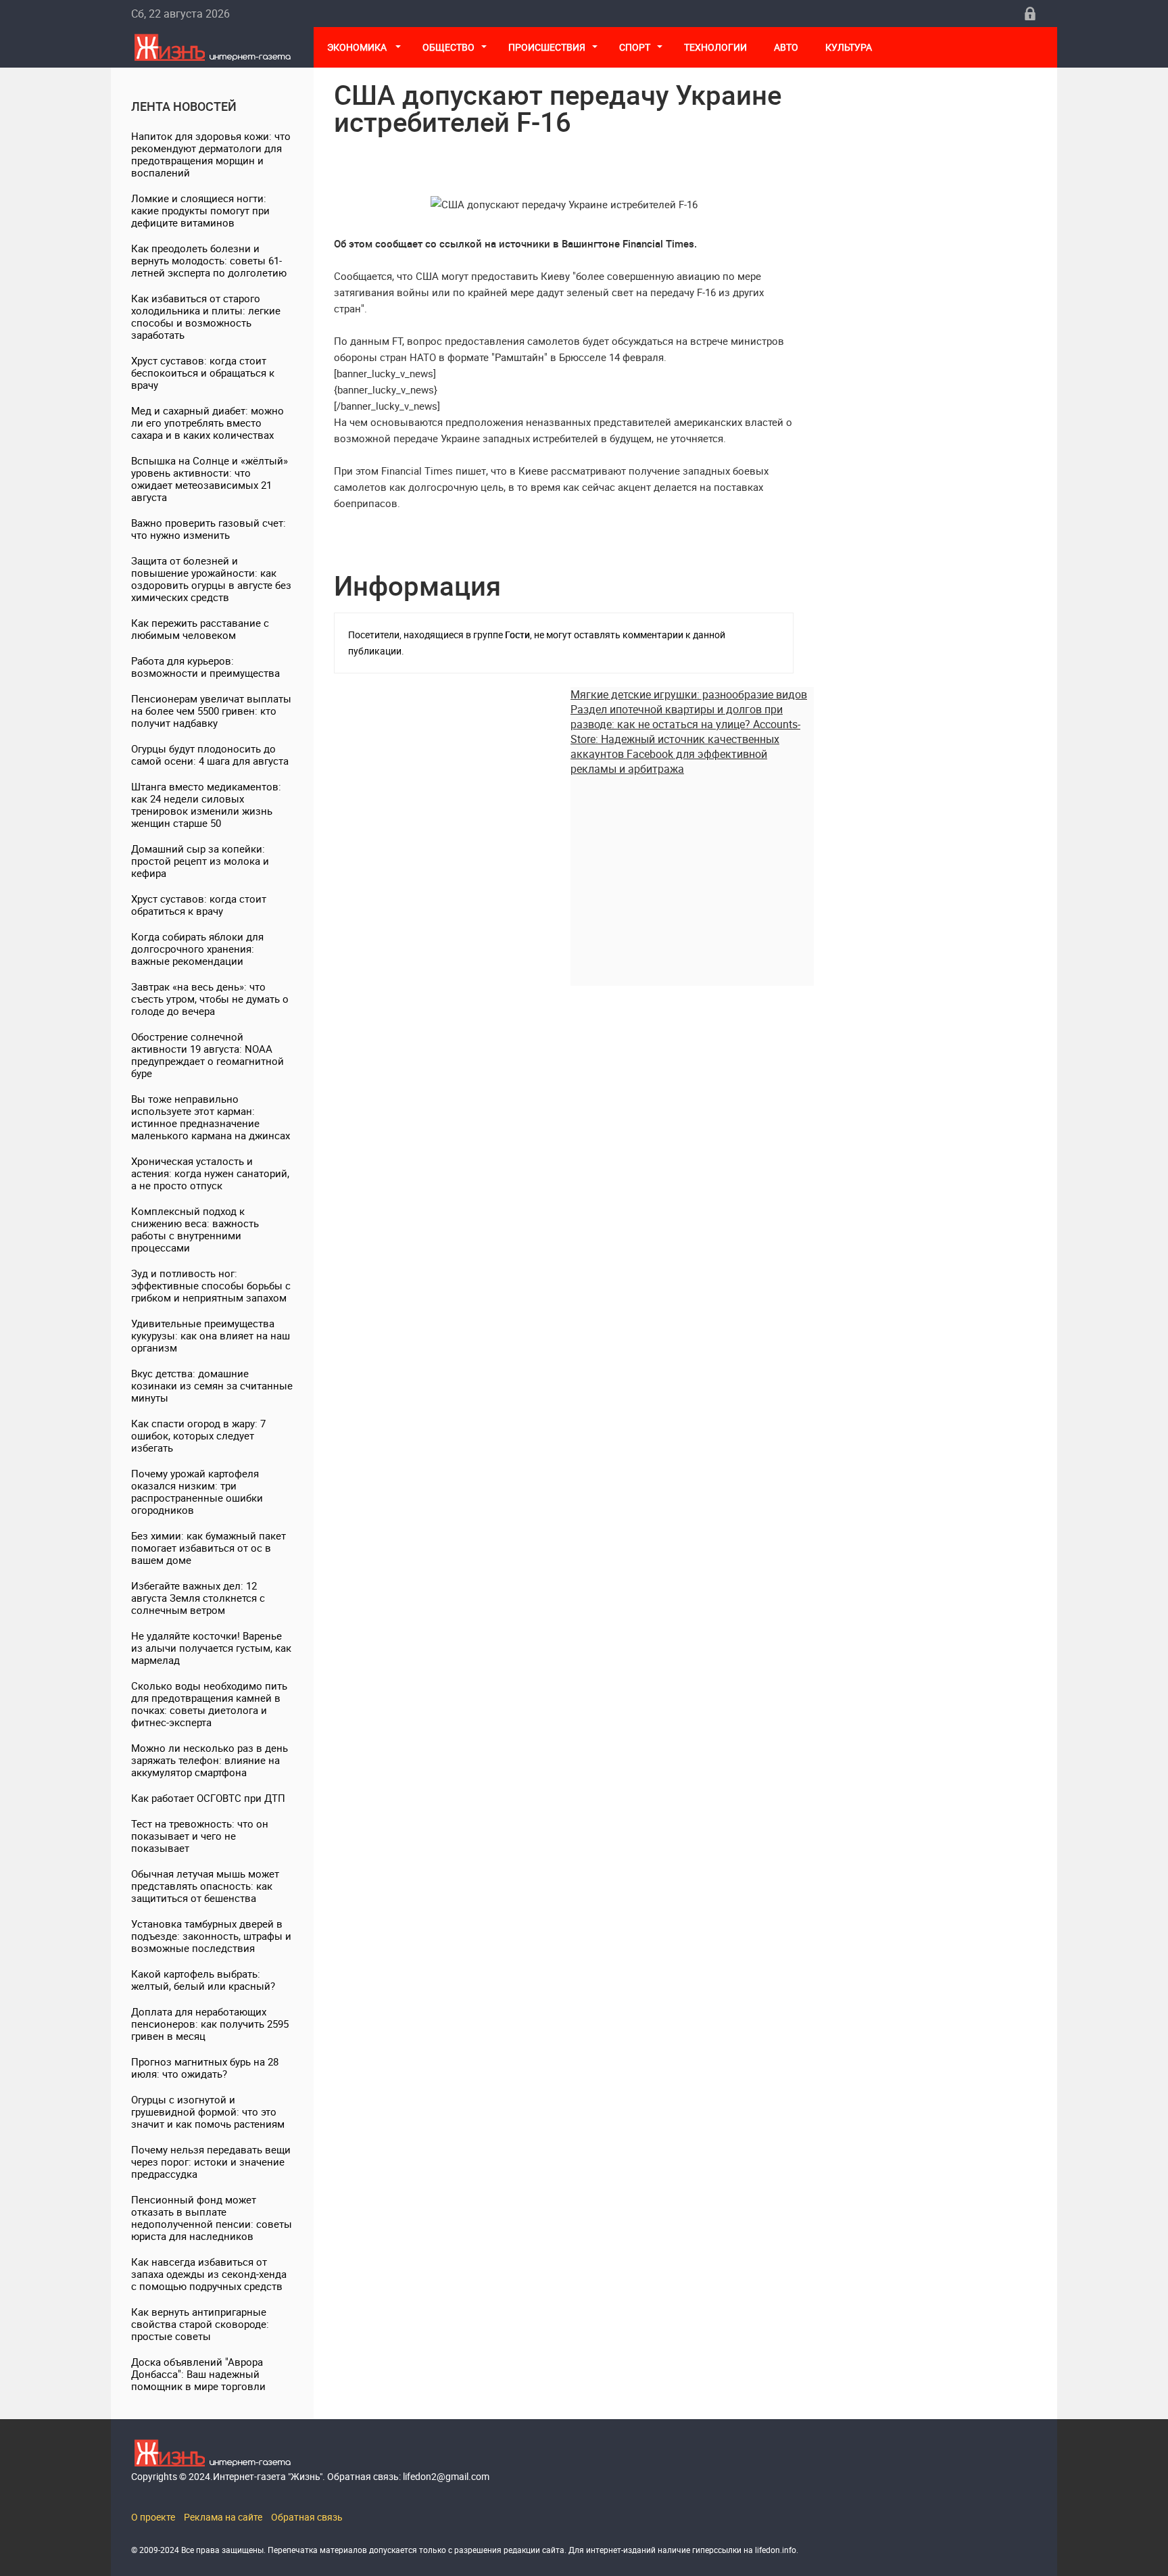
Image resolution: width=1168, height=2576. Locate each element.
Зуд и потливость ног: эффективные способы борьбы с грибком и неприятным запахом (211, 1285)
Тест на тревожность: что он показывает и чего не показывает (200, 1836)
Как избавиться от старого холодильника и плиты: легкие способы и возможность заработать (206, 316)
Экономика (358, 47)
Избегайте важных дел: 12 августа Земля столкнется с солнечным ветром (198, 1598)
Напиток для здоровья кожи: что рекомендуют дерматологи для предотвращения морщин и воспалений (211, 154)
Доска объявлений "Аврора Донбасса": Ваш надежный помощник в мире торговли (198, 2374)
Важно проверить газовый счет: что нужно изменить (209, 529)
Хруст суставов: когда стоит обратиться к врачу (199, 905)
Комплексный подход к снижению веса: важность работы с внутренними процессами (195, 1229)
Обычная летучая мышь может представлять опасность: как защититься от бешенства (205, 1886)
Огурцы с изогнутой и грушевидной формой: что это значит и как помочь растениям (208, 2112)
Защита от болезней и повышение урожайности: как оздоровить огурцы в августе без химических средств (211, 579)
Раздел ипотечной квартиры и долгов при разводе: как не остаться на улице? (677, 717)
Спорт (635, 47)
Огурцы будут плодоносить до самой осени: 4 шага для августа (210, 755)
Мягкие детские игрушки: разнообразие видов (689, 694)
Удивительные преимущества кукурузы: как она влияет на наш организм (211, 1335)
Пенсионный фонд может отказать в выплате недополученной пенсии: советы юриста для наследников (212, 2218)
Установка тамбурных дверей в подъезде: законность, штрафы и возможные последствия (211, 1936)
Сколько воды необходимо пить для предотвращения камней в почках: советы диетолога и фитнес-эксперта (209, 1704)
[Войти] (1030, 14)
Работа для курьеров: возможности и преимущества (205, 667)
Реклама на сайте (223, 2517)
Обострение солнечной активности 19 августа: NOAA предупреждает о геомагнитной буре (208, 1055)
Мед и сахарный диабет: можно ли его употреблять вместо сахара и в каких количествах (208, 423)
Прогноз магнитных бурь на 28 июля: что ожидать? (205, 2068)
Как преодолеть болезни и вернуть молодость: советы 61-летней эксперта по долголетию (209, 260)
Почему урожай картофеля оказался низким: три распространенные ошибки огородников (197, 1492)
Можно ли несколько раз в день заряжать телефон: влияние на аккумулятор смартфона (210, 1760)
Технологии (715, 47)
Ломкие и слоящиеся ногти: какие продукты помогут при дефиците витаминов (200, 210)
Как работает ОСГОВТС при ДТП (208, 1798)
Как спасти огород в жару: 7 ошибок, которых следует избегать (198, 1435)
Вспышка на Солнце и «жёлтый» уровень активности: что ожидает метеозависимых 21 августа (210, 479)
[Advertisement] (692, 871)
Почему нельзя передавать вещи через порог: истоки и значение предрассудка (211, 2162)
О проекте (153, 2517)
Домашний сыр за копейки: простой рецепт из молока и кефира (200, 861)
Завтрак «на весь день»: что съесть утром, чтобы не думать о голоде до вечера (210, 999)
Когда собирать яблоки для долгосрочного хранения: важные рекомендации (197, 949)
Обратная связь (307, 2517)
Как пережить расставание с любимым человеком (200, 629)
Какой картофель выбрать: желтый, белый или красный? (203, 1980)
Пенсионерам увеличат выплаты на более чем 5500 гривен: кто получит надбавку (211, 711)
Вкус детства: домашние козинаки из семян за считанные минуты (212, 1385)
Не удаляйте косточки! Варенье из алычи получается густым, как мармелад (211, 1648)
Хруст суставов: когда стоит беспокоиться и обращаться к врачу (203, 373)
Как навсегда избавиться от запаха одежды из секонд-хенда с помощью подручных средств (209, 2274)
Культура (850, 47)
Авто (786, 47)
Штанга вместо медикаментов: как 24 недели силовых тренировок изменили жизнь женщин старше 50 (206, 805)
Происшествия (547, 47)
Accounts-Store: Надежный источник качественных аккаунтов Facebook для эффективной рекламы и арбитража (685, 746)
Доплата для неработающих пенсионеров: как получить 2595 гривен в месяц (210, 2024)
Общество (448, 47)
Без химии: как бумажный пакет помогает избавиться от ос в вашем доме (209, 1548)
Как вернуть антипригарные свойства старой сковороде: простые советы (200, 2324)
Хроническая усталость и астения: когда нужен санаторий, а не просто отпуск (210, 1173)
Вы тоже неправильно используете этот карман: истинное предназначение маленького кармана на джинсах (211, 1117)
